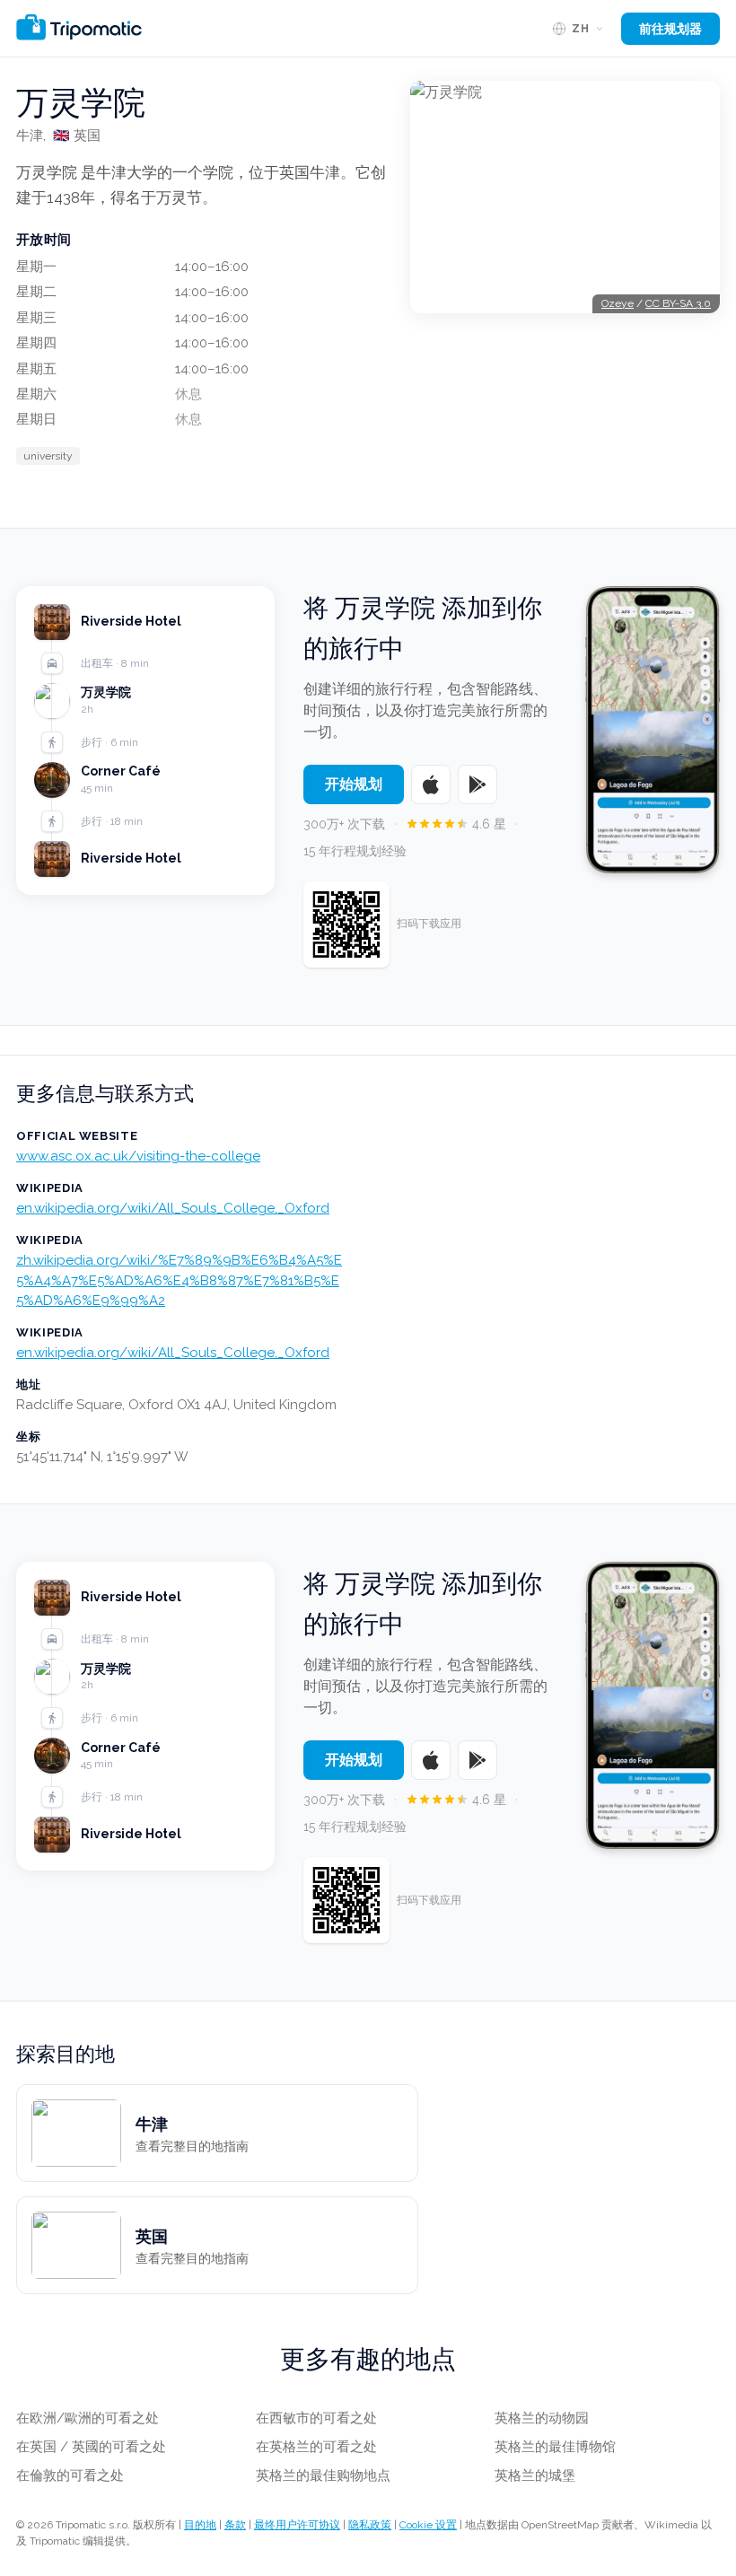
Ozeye (618, 303)
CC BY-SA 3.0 (678, 303)
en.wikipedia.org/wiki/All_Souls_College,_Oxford (173, 1208)
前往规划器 (670, 29)
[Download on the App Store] (431, 784)
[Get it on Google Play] (478, 784)
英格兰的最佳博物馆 (555, 2447)
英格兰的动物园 (542, 2418)
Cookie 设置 (428, 2525)
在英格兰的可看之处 (316, 2447)
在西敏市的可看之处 (316, 2418)
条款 (235, 2525)
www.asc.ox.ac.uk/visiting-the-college (138, 1156)
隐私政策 (370, 2525)
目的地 (200, 2525)
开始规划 (354, 784)
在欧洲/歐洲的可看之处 (88, 2418)
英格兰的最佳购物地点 (323, 2475)
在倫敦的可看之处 (70, 2475)
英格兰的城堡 (535, 2475)
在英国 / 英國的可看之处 (91, 2447)
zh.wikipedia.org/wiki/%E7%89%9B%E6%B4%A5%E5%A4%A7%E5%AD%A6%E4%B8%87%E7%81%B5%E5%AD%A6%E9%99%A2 (179, 1280)
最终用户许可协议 (297, 2525)
